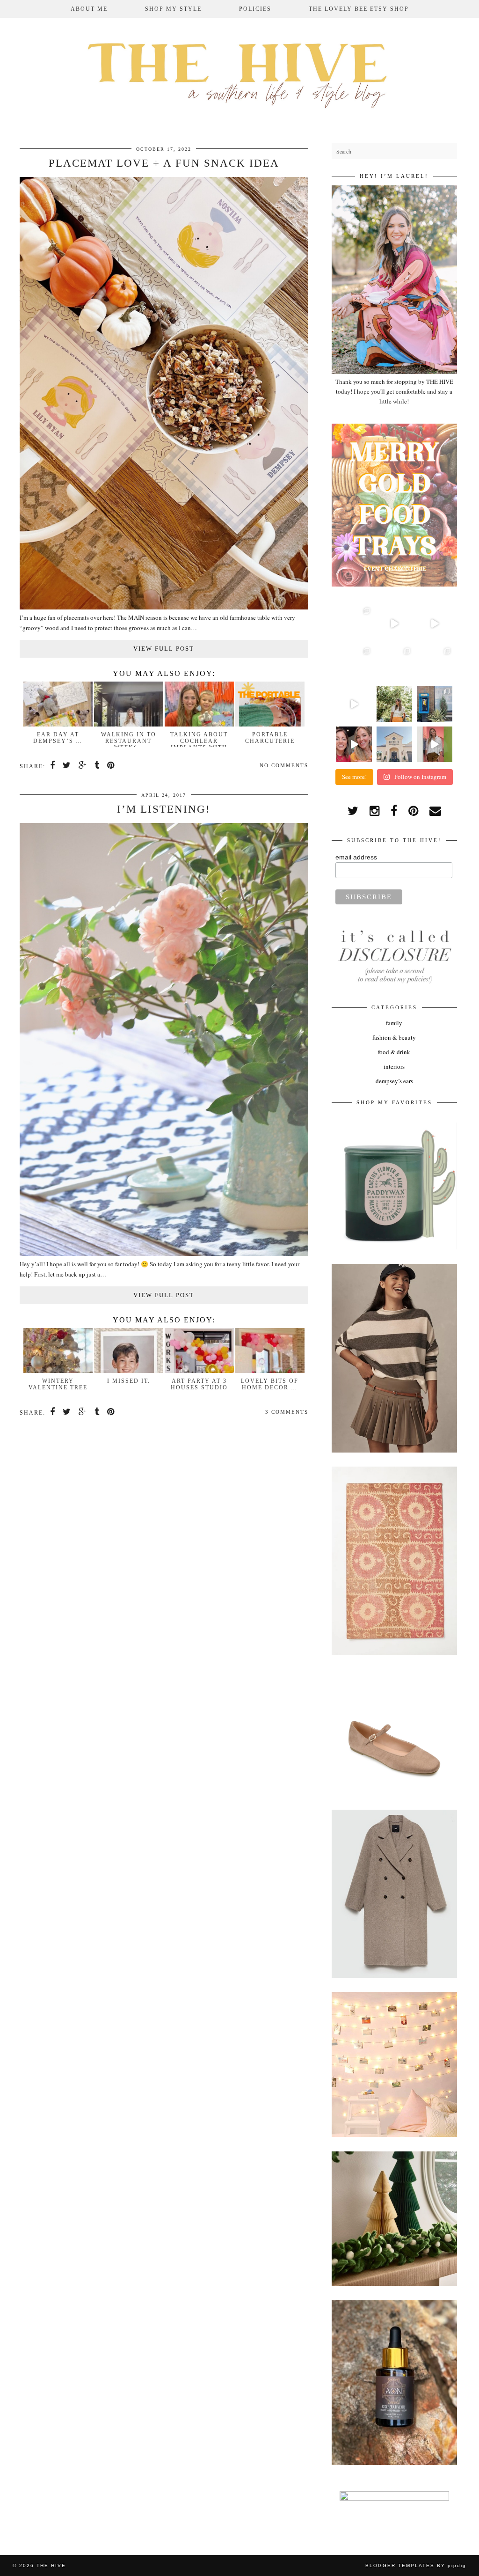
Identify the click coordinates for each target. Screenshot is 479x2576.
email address (356, 857)
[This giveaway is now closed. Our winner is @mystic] (354, 744)
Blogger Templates (400, 2565)
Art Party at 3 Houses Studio (199, 1384)
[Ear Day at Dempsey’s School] (58, 724)
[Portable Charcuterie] (270, 724)
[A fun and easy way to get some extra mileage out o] (354, 704)
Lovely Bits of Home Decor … (270, 1384)
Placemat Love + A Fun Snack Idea (164, 163)
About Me (89, 9)
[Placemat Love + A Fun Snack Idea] (164, 607)
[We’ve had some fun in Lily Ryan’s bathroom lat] (394, 664)
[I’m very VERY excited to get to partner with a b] (394, 624)
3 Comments (287, 1412)
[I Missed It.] (129, 1371)
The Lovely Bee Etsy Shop (359, 9)
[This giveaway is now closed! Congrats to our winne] (394, 744)
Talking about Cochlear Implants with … (199, 744)
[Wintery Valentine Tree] (58, 1371)
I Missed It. (129, 1381)
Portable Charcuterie (270, 738)
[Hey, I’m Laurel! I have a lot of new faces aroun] (394, 704)
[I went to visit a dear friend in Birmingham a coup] (435, 624)
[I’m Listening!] (164, 1254)
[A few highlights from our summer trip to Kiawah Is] (435, 664)
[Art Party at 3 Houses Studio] (199, 1371)
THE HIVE (51, 2565)
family (394, 1023)
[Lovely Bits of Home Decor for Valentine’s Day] (270, 1371)
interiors (394, 1066)
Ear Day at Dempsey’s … (58, 738)
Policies (255, 9)
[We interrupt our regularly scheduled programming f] (435, 744)
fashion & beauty (394, 1037)
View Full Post (164, 649)
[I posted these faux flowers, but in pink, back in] (354, 624)
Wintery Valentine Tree (58, 1384)
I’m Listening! (164, 809)
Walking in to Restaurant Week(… (129, 741)
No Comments (284, 765)
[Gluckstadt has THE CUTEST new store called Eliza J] (354, 664)
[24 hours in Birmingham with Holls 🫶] (435, 704)
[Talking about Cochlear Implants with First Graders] (199, 724)
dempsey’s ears (394, 1081)
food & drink (394, 1052)
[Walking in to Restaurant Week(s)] (129, 724)
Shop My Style (173, 9)
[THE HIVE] (239, 73)
